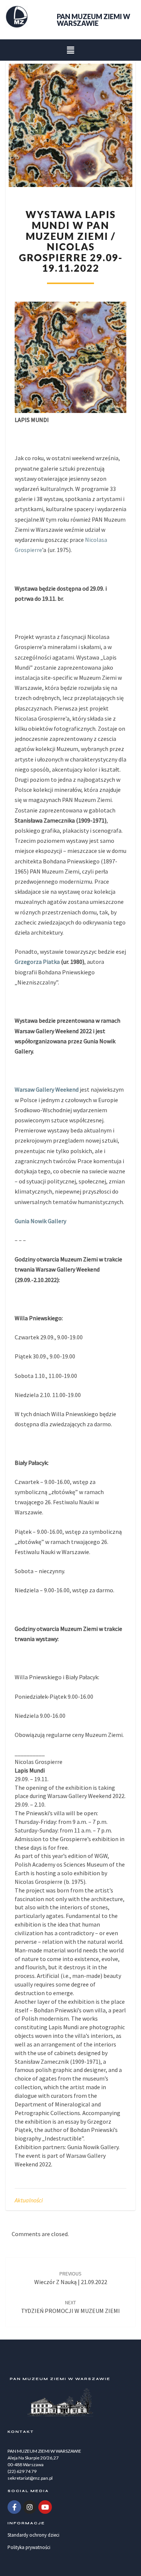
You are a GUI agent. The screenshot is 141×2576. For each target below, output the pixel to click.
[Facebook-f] (14, 2507)
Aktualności (29, 2200)
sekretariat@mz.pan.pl (30, 2478)
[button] (70, 50)
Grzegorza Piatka (37, 962)
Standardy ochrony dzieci (33, 2535)
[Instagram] (30, 2507)
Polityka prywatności (29, 2547)
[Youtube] (45, 2507)
